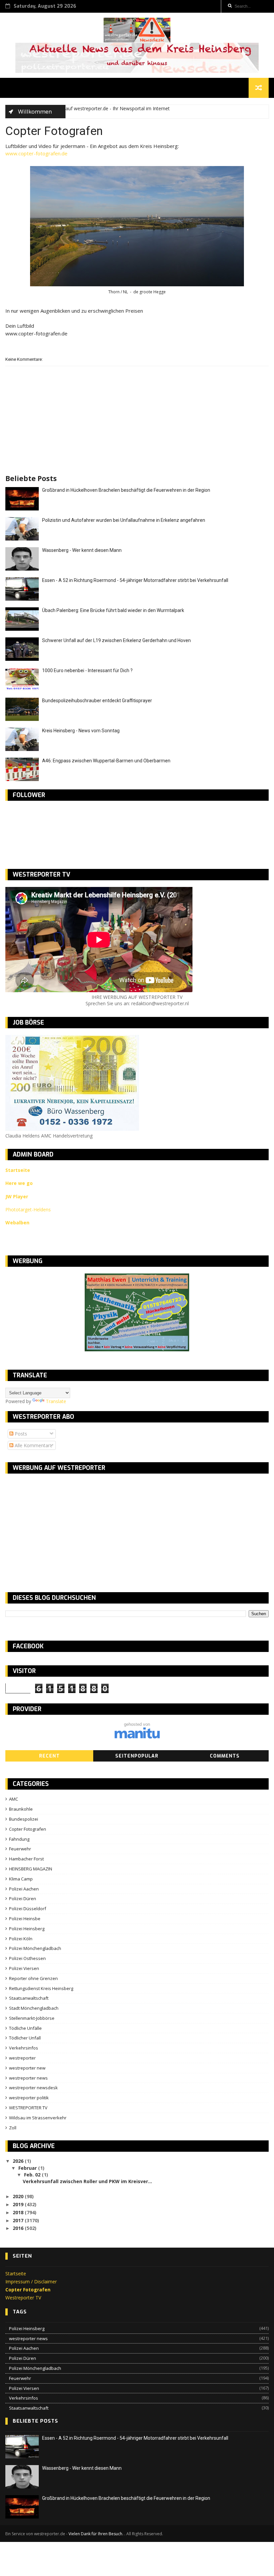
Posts (20, 1434)
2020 (19, 2196)
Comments (225, 1756)
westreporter (22, 2058)
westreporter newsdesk (33, 2088)
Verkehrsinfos (24, 2048)
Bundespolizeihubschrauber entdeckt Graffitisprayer (97, 701)
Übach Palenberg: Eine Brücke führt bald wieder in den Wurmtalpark (113, 610)
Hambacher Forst (26, 1859)
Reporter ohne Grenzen (33, 1978)
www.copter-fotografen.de (36, 153)
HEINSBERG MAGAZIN (31, 1869)
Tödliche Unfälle (25, 2028)
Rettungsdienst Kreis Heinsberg (41, 1988)
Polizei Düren (23, 1899)
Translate (56, 1401)
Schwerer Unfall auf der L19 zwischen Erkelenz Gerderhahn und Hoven (116, 640)
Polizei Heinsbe (25, 1919)
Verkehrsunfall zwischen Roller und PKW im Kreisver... (87, 2181)
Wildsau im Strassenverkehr (38, 2118)
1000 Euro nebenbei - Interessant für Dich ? (87, 670)
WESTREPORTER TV (28, 2108)
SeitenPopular (137, 1756)
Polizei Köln (21, 1939)
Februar (28, 2168)
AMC (14, 1799)
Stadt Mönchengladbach (34, 2008)
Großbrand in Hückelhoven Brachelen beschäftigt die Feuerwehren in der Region (126, 490)
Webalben (17, 1223)
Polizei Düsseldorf (28, 1909)
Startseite (16, 2274)
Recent (49, 1756)
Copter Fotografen (28, 1829)
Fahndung (19, 1839)
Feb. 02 (33, 2175)
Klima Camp (21, 1879)
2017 (19, 2220)
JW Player (17, 1196)
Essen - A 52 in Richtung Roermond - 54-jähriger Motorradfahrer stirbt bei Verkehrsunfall (135, 580)
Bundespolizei (24, 1819)
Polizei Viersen (24, 1968)
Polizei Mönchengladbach (35, 1948)
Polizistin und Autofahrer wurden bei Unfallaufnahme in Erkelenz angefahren (124, 520)
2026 (19, 2161)
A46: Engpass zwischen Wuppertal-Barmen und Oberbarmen (106, 761)
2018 (19, 2212)
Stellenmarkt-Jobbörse (32, 2018)
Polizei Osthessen (27, 1958)
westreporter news (28, 2078)
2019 (19, 2204)
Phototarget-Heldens (28, 1209)
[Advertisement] (61, 1527)
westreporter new (27, 2068)
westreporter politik (29, 2098)
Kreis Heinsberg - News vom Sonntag (81, 731)
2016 (19, 2228)
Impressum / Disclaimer (31, 2282)
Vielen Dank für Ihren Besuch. (96, 2534)
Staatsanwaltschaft (29, 1998)
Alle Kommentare (33, 1445)
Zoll (13, 2128)
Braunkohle (21, 1809)
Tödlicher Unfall (25, 2038)
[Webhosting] (137, 1737)
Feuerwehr (20, 1849)
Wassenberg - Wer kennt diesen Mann (82, 550)
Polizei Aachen (24, 1889)
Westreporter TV (23, 2298)
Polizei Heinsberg (27, 1929)
